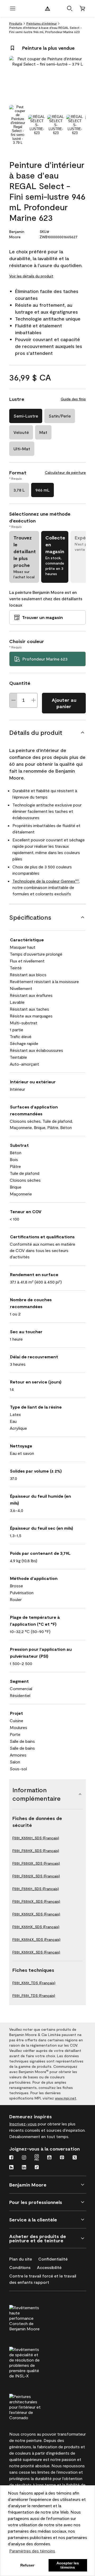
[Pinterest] (62, 2158)
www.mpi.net (66, 2098)
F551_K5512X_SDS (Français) (36, 1914)
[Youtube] (49, 2158)
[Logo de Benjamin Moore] (47, 8)
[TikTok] (37, 2168)
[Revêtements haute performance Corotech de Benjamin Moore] (35, 2317)
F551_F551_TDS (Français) (34, 1995)
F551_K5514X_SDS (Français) (36, 1939)
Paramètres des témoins (32, 2551)
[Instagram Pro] (37, 2158)
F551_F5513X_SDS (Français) (36, 1863)
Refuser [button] (27, 2565)
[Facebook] (11, 2158)
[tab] (18, 125)
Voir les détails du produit (31, 276)
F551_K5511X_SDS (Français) (36, 1927)
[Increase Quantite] (34, 700)
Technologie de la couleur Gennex (46, 881)
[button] (70, 8)
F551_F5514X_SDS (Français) (36, 1901)
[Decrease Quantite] (13, 700)
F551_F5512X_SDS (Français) (36, 1876)
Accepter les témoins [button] (68, 2565)
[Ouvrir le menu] (13, 8)
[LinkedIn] (24, 2168)
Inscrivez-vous (23, 2124)
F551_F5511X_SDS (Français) (36, 1851)
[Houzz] (11, 2168)
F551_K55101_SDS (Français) (36, 1838)
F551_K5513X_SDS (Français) (36, 1952)
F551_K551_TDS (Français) (34, 1983)
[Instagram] (24, 2158)
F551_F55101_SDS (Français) (36, 1889)
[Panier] (82, 8)
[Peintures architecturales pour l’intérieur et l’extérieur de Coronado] (35, 2406)
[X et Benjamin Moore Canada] (75, 2158)
